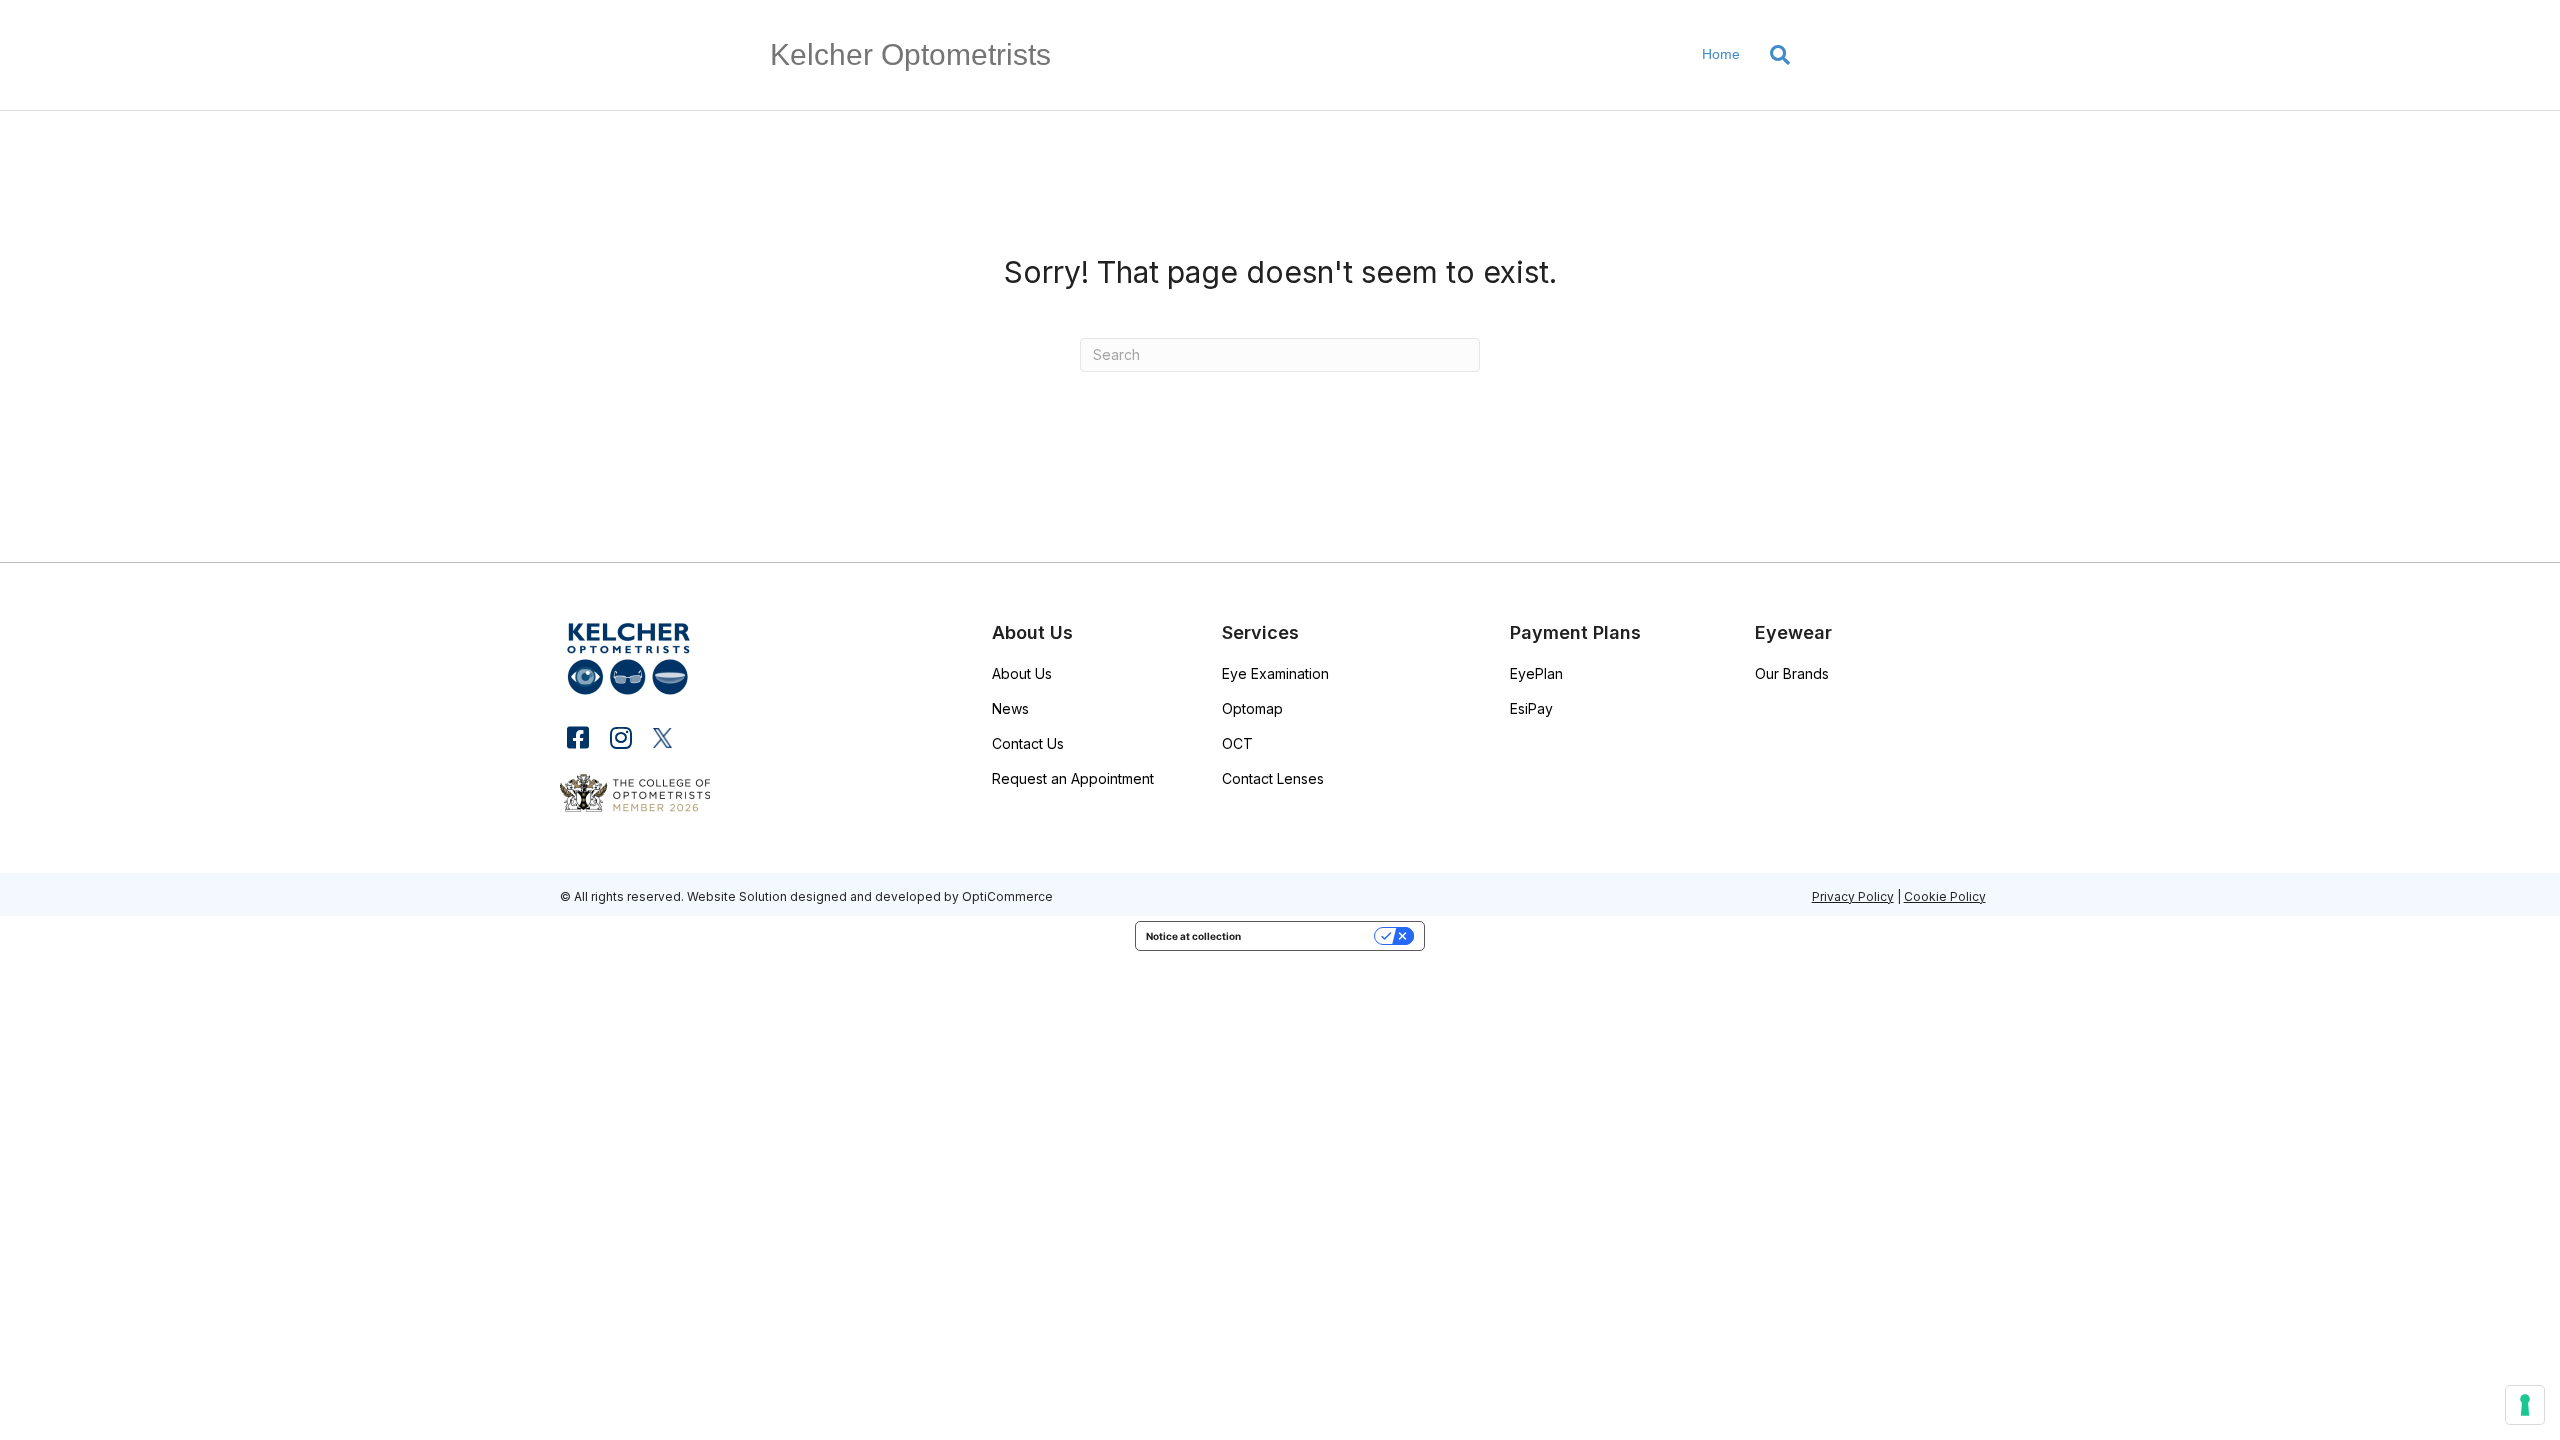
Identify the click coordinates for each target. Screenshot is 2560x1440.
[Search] (1772, 55)
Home (1721, 54)
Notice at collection (1193, 936)
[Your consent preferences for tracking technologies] (2525, 1405)
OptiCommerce (1007, 896)
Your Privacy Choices (1314, 936)
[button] (577, 737)
